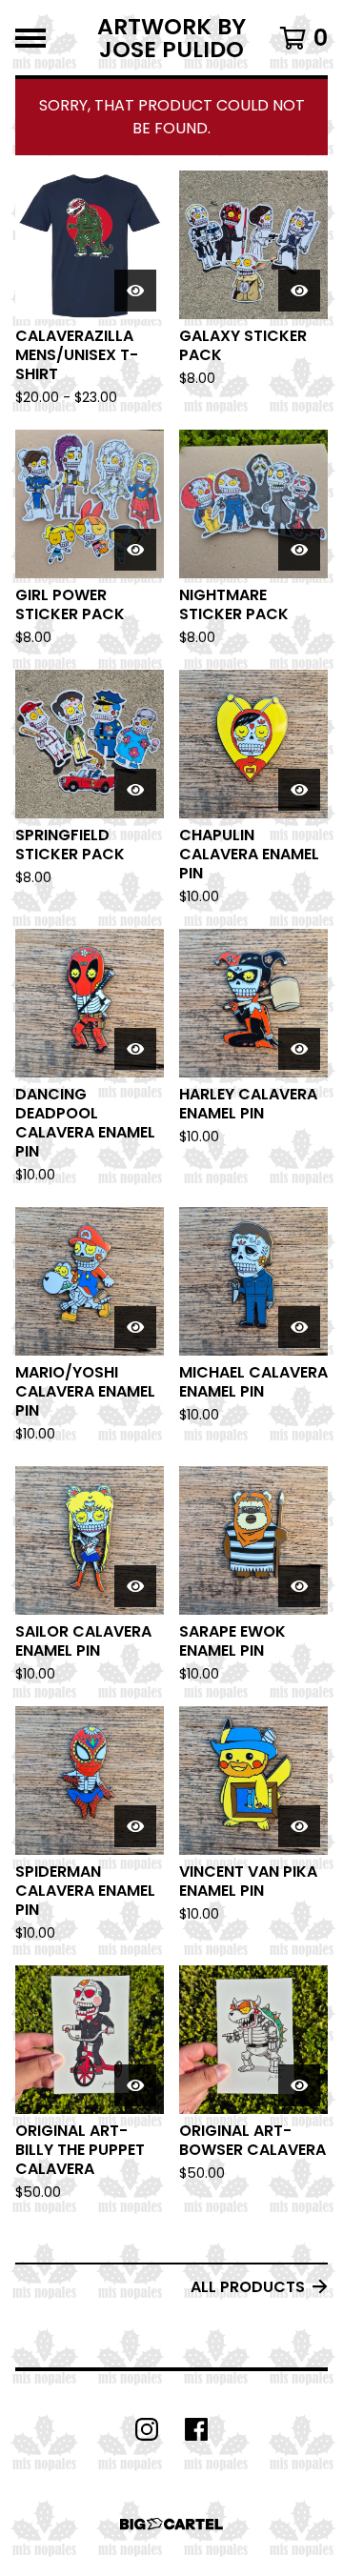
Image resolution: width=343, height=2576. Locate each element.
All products (248, 2287)
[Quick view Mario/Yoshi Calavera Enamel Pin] (135, 1327)
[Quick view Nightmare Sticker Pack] (299, 550)
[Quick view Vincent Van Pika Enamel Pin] (299, 1826)
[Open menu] (30, 38)
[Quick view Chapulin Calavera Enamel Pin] (299, 790)
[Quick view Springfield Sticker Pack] (135, 790)
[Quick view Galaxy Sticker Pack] (299, 291)
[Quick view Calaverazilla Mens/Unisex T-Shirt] (135, 291)
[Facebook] (196, 2429)
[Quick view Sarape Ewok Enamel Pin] (299, 1586)
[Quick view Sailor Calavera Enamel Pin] (135, 1586)
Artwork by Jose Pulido (171, 38)
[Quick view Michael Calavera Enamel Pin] (299, 1327)
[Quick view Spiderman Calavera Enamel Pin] (135, 1826)
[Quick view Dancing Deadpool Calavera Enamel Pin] (135, 1049)
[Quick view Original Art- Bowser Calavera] (299, 2085)
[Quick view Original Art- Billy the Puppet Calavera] (135, 2085)
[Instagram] (147, 2429)
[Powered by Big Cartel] (171, 2524)
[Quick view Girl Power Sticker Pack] (135, 550)
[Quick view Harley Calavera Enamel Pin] (299, 1049)
